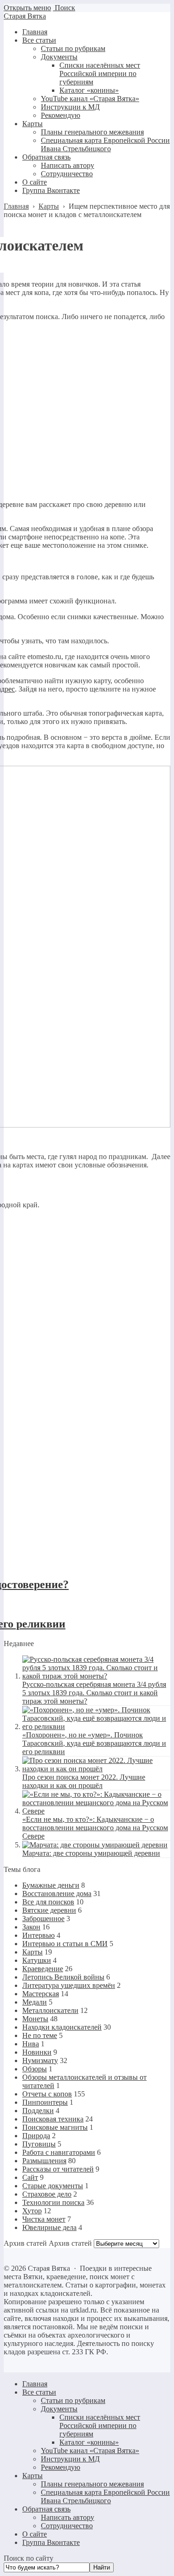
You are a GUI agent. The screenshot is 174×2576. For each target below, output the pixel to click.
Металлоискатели (50, 2010)
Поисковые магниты (55, 2127)
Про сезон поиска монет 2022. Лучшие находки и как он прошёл (84, 1781)
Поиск (64, 8)
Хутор (32, 2211)
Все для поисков (48, 1902)
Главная (35, 2384)
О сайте (35, 2534)
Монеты (35, 2019)
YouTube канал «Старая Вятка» (90, 2451)
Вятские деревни (49, 1910)
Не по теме (40, 2035)
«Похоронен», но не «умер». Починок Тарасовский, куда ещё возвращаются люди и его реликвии (94, 1743)
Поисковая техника (53, 2119)
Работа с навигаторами (59, 2152)
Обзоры (35, 2069)
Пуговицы (39, 2144)
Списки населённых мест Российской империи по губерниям (100, 2425)
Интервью (39, 1935)
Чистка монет (44, 2219)
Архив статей (70, 2243)
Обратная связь (46, 2509)
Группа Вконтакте (51, 2542)
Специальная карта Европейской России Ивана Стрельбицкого (105, 2496)
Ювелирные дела (49, 2227)
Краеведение (43, 1969)
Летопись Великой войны (63, 1977)
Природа (36, 2136)
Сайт (30, 2177)
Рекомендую (61, 2467)
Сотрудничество (67, 2526)
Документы (59, 2409)
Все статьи (39, 2392)
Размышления (44, 2161)
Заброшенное (43, 1919)
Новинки (37, 2052)
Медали (35, 2002)
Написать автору (68, 2517)
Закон (31, 1927)
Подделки (38, 2111)
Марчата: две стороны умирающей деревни (91, 1853)
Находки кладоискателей (62, 2027)
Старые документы (53, 2186)
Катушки (37, 1960)
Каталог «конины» (89, 2442)
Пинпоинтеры (45, 2102)
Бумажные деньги (51, 1885)
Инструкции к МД (70, 2459)
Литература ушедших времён (69, 1985)
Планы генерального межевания (92, 2484)
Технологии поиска (53, 2202)
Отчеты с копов (47, 2094)
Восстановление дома (57, 1894)
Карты (32, 1952)
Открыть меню (27, 8)
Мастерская (41, 1994)
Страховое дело (47, 2194)
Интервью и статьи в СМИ (65, 1944)
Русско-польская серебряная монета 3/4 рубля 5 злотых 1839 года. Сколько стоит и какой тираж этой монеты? (94, 1693)
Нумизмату (40, 2060)
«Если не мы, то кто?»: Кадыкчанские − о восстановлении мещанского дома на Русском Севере (95, 1828)
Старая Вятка (25, 16)
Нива (31, 2044)
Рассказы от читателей (58, 2169)
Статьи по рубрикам (73, 2400)
